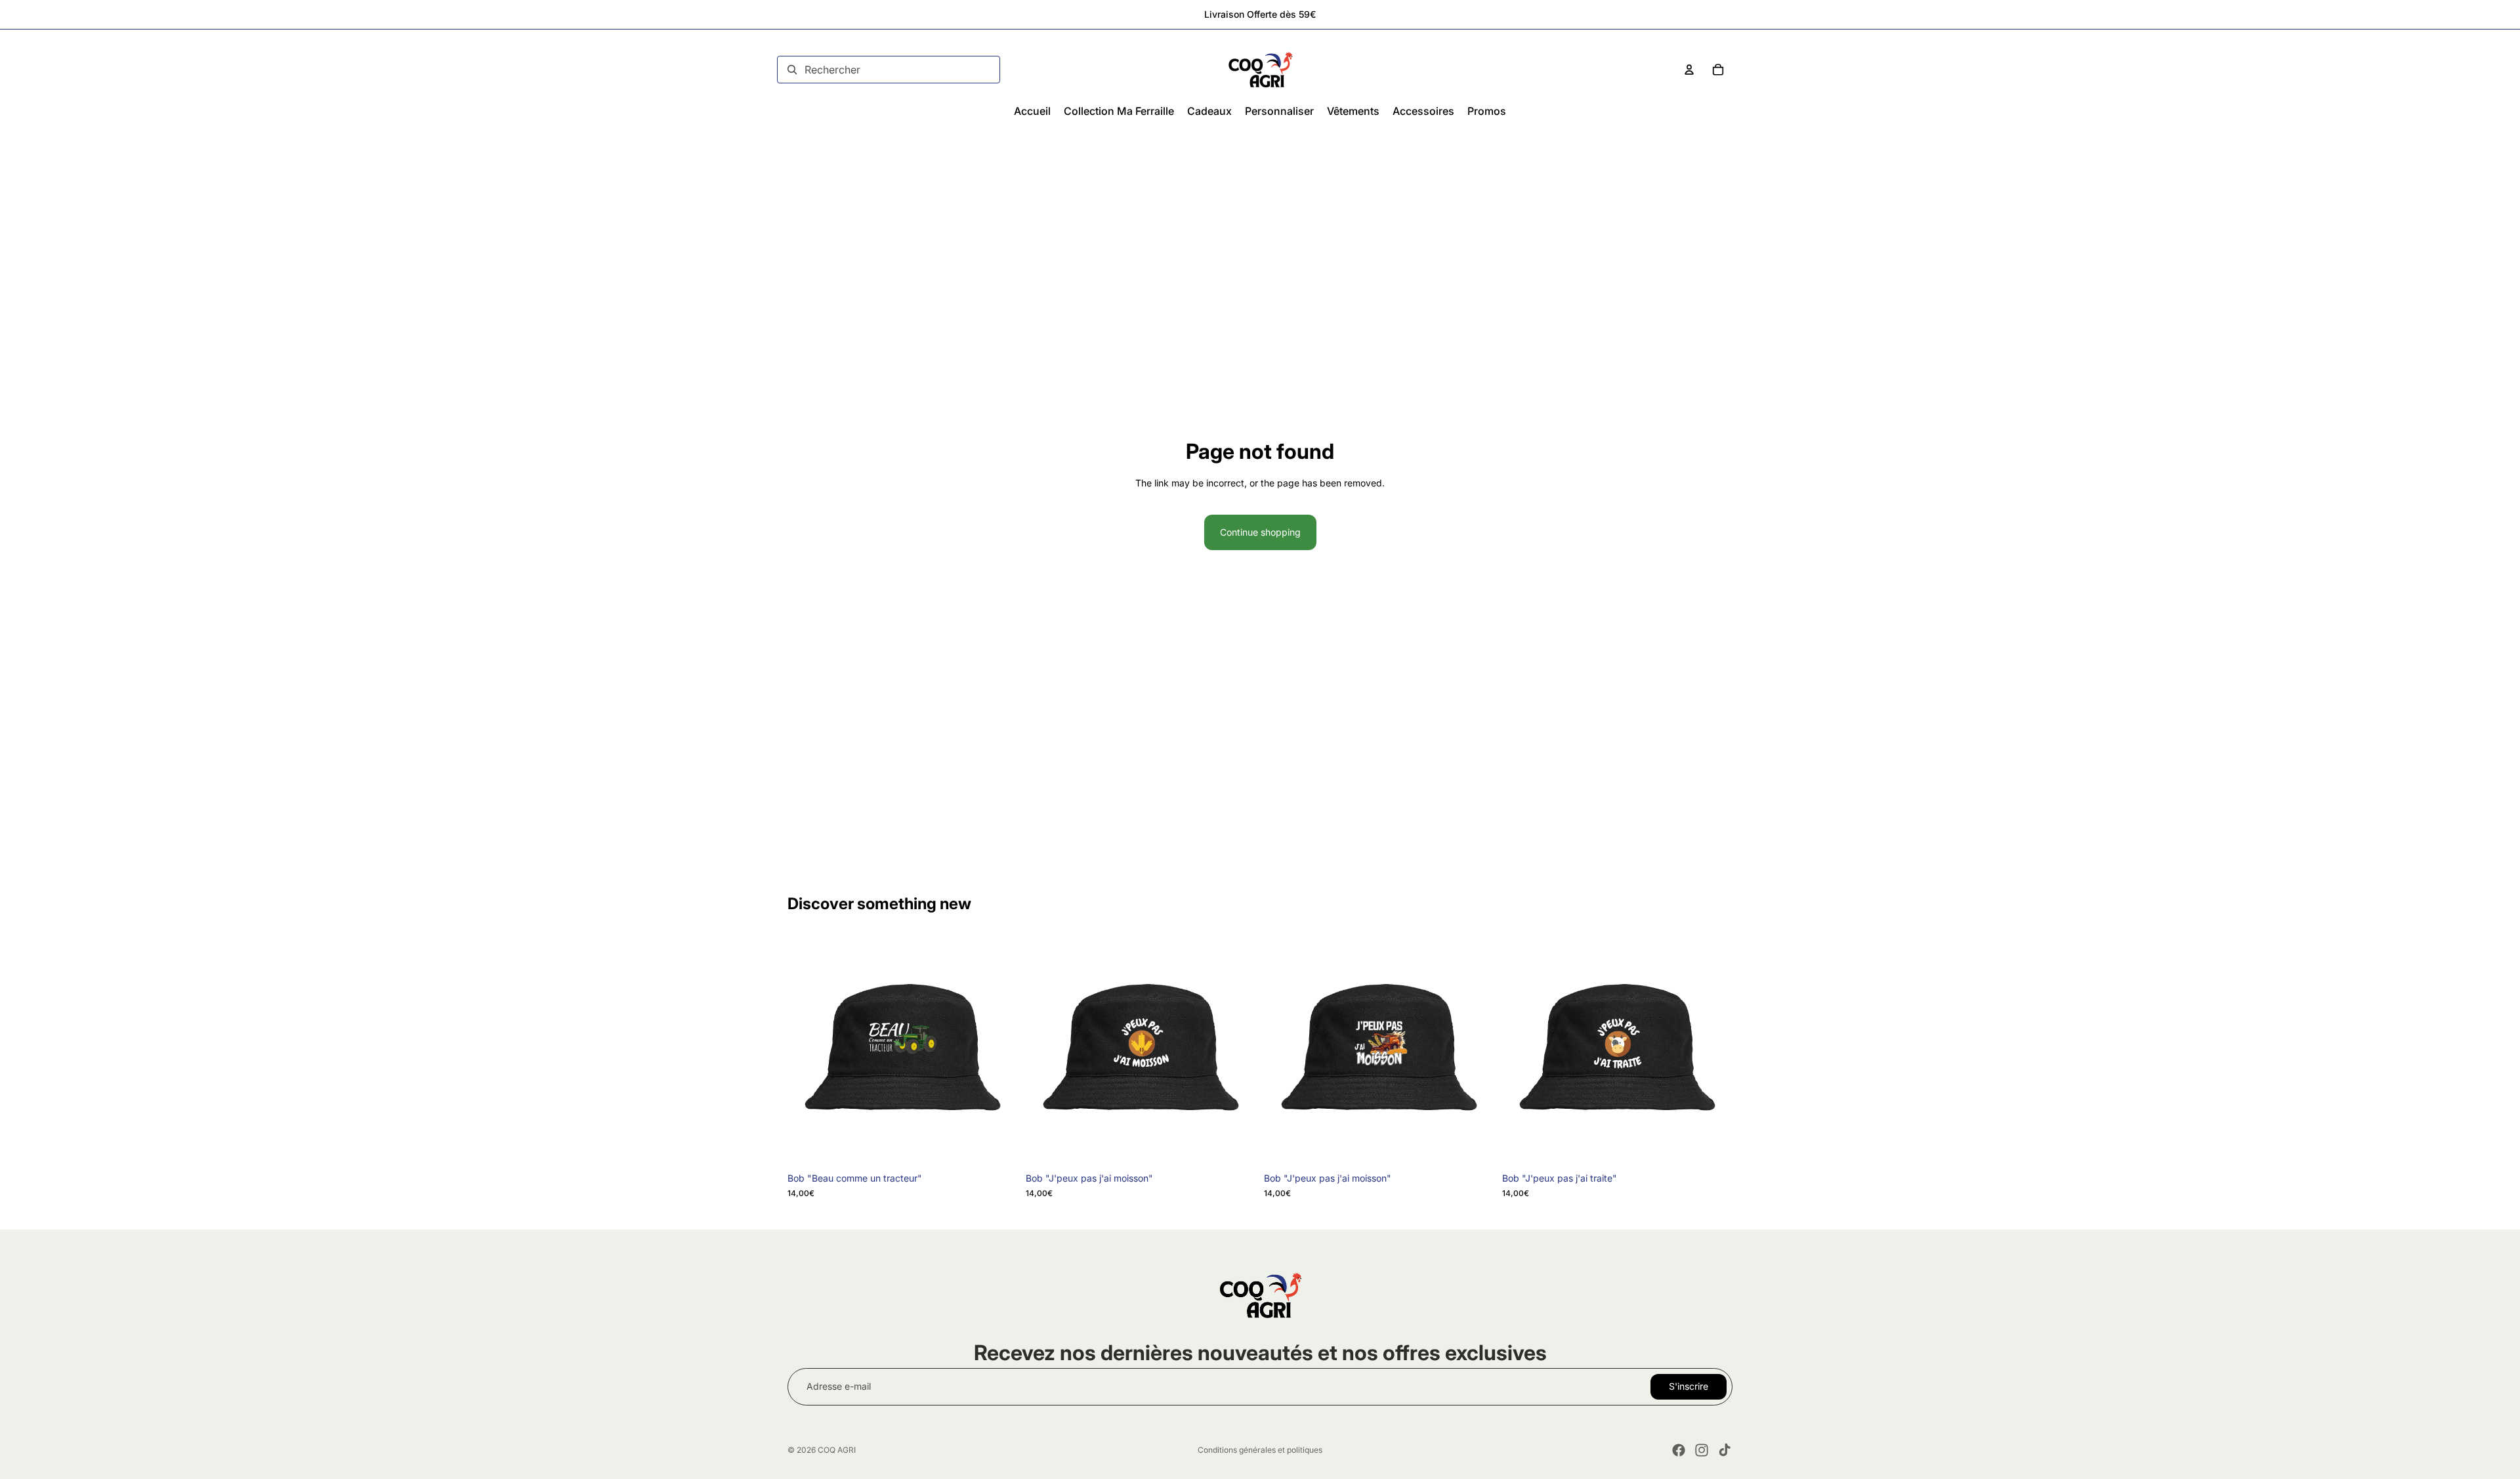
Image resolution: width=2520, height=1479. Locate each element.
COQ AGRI (837, 1450)
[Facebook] (1679, 1450)
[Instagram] (1702, 1450)
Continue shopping (1260, 532)
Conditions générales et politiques (1260, 1450)
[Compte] (1689, 70)
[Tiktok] (1725, 1450)
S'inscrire (1689, 1386)
